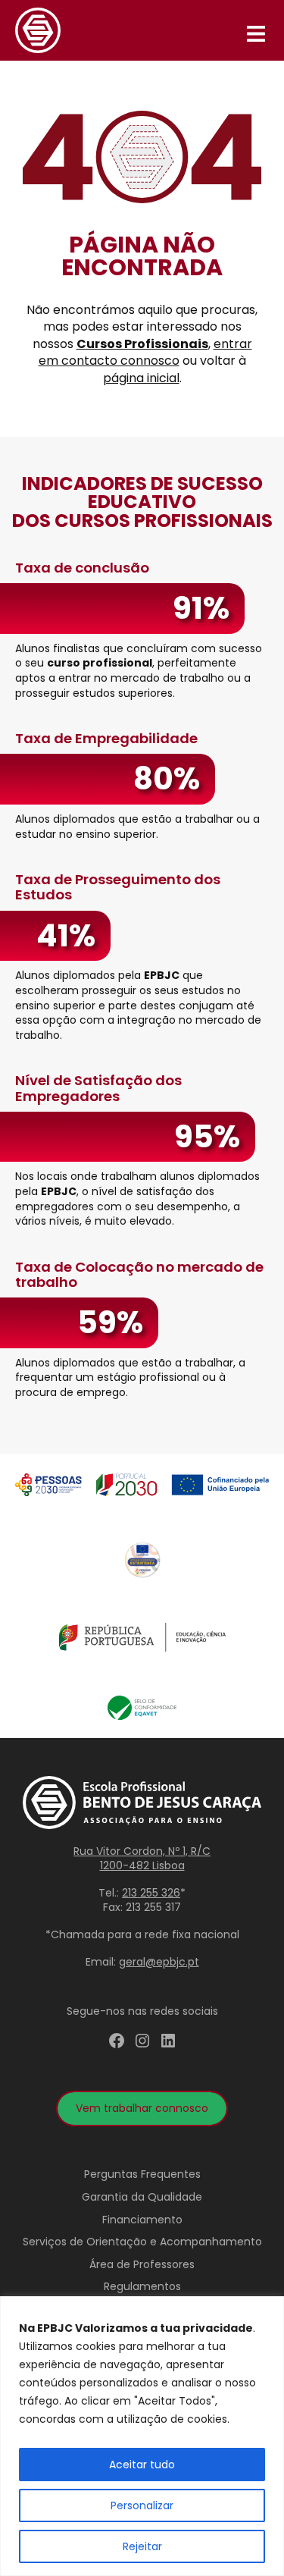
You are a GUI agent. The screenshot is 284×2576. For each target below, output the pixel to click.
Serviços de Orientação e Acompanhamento (142, 2242)
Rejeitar (142, 2546)
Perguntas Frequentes (142, 2174)
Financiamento (142, 2220)
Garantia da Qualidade (142, 2197)
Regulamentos (142, 2286)
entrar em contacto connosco (145, 352)
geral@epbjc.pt (159, 1962)
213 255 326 (151, 1893)
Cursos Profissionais (142, 344)
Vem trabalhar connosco (142, 2108)
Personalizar (142, 2505)
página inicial (141, 378)
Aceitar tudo (142, 2465)
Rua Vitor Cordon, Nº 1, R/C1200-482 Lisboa (142, 1859)
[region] (142, 2436)
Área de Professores (142, 2264)
